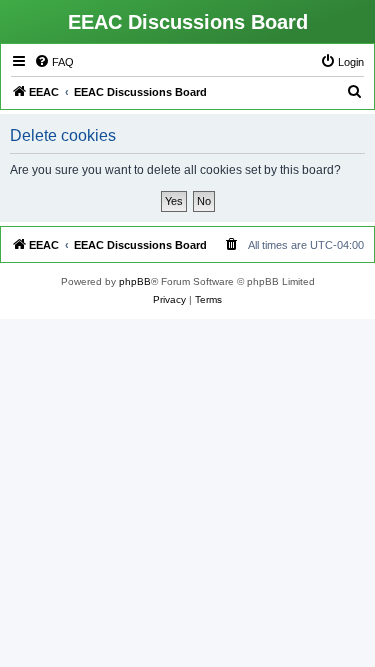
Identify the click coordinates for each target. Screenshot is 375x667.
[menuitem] (54, 62)
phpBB (135, 281)
